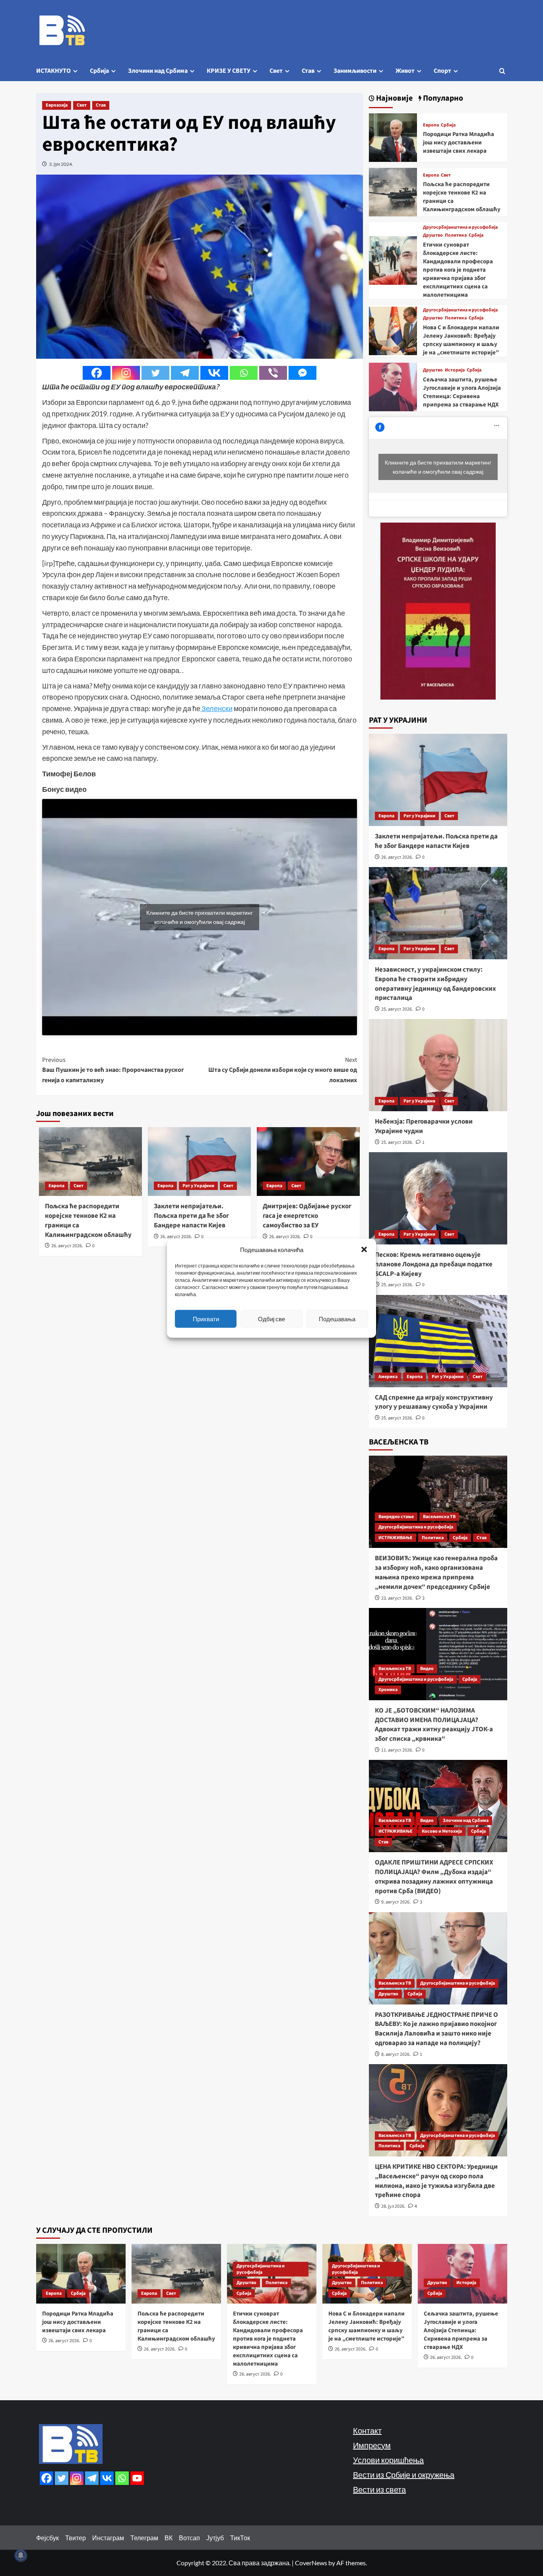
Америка (388, 1377)
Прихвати (206, 1319)
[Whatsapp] (244, 373)
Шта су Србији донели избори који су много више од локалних (283, 1070)
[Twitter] (155, 373)
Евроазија (57, 105)
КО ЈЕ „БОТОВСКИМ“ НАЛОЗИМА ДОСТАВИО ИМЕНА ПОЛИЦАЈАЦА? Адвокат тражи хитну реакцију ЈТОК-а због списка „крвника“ (434, 1725)
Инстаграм (108, 2538)
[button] (364, 1249)
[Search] (502, 71)
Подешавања (337, 1319)
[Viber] (273, 373)
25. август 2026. (397, 1009)
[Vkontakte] (214, 373)
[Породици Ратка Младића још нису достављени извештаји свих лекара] (393, 137)
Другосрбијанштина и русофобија (460, 227)
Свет (276, 71)
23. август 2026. (397, 1598)
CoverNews (311, 2563)
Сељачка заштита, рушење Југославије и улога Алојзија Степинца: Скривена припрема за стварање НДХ (462, 392)
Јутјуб (215, 2538)
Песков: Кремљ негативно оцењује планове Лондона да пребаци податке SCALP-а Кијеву (434, 1264)
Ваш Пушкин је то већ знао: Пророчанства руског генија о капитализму (113, 1070)
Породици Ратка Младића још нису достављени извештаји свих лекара (459, 143)
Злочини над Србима (158, 71)
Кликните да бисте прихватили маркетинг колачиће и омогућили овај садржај (200, 917)
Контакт (367, 2430)
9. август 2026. (396, 1902)
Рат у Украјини (198, 1186)
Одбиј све (271, 1319)
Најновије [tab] (394, 98)
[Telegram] (185, 373)
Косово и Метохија (442, 1831)
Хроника (388, 1690)
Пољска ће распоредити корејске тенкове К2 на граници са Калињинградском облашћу (88, 1220)
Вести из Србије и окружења (404, 2475)
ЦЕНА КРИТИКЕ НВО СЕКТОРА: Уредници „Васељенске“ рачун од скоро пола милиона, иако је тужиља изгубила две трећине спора (436, 2181)
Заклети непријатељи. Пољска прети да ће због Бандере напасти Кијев (191, 1216)
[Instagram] (126, 373)
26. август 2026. (67, 1246)
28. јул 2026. (393, 2206)
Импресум (372, 2445)
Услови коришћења (388, 2460)
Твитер (76, 2538)
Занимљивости (355, 71)
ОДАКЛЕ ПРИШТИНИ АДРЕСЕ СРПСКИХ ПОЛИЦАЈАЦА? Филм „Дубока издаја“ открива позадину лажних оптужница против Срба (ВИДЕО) (434, 1877)
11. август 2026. (397, 1750)
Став (308, 71)
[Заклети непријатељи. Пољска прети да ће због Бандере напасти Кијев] (438, 780)
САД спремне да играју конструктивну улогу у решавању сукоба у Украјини (434, 1402)
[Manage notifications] (21, 2555)
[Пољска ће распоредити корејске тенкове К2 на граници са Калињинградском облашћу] (393, 191)
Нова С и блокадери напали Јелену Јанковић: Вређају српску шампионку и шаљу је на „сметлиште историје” (461, 340)
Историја (455, 370)
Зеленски (216, 708)
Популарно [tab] (442, 98)
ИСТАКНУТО (53, 71)
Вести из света (379, 2489)
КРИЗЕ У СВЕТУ (229, 71)
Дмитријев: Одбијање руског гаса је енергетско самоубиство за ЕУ (307, 1216)
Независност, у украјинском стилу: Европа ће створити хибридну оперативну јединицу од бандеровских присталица (435, 984)
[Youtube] (137, 2478)
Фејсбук (48, 2538)
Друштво (433, 235)
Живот (405, 71)
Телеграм (144, 2538)
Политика (456, 235)
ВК (169, 2538)
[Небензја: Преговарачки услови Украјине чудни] (438, 1065)
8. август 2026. (396, 2054)
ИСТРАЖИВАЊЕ (396, 1538)
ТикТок (240, 2538)
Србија (99, 71)
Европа (56, 1186)
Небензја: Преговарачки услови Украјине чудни (424, 1126)
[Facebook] (97, 373)
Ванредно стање (396, 1517)
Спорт (442, 71)
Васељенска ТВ (439, 1517)
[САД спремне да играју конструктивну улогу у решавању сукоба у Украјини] (438, 1341)
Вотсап (189, 2538)
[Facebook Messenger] (303, 373)
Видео (427, 1669)
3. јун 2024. (61, 164)
